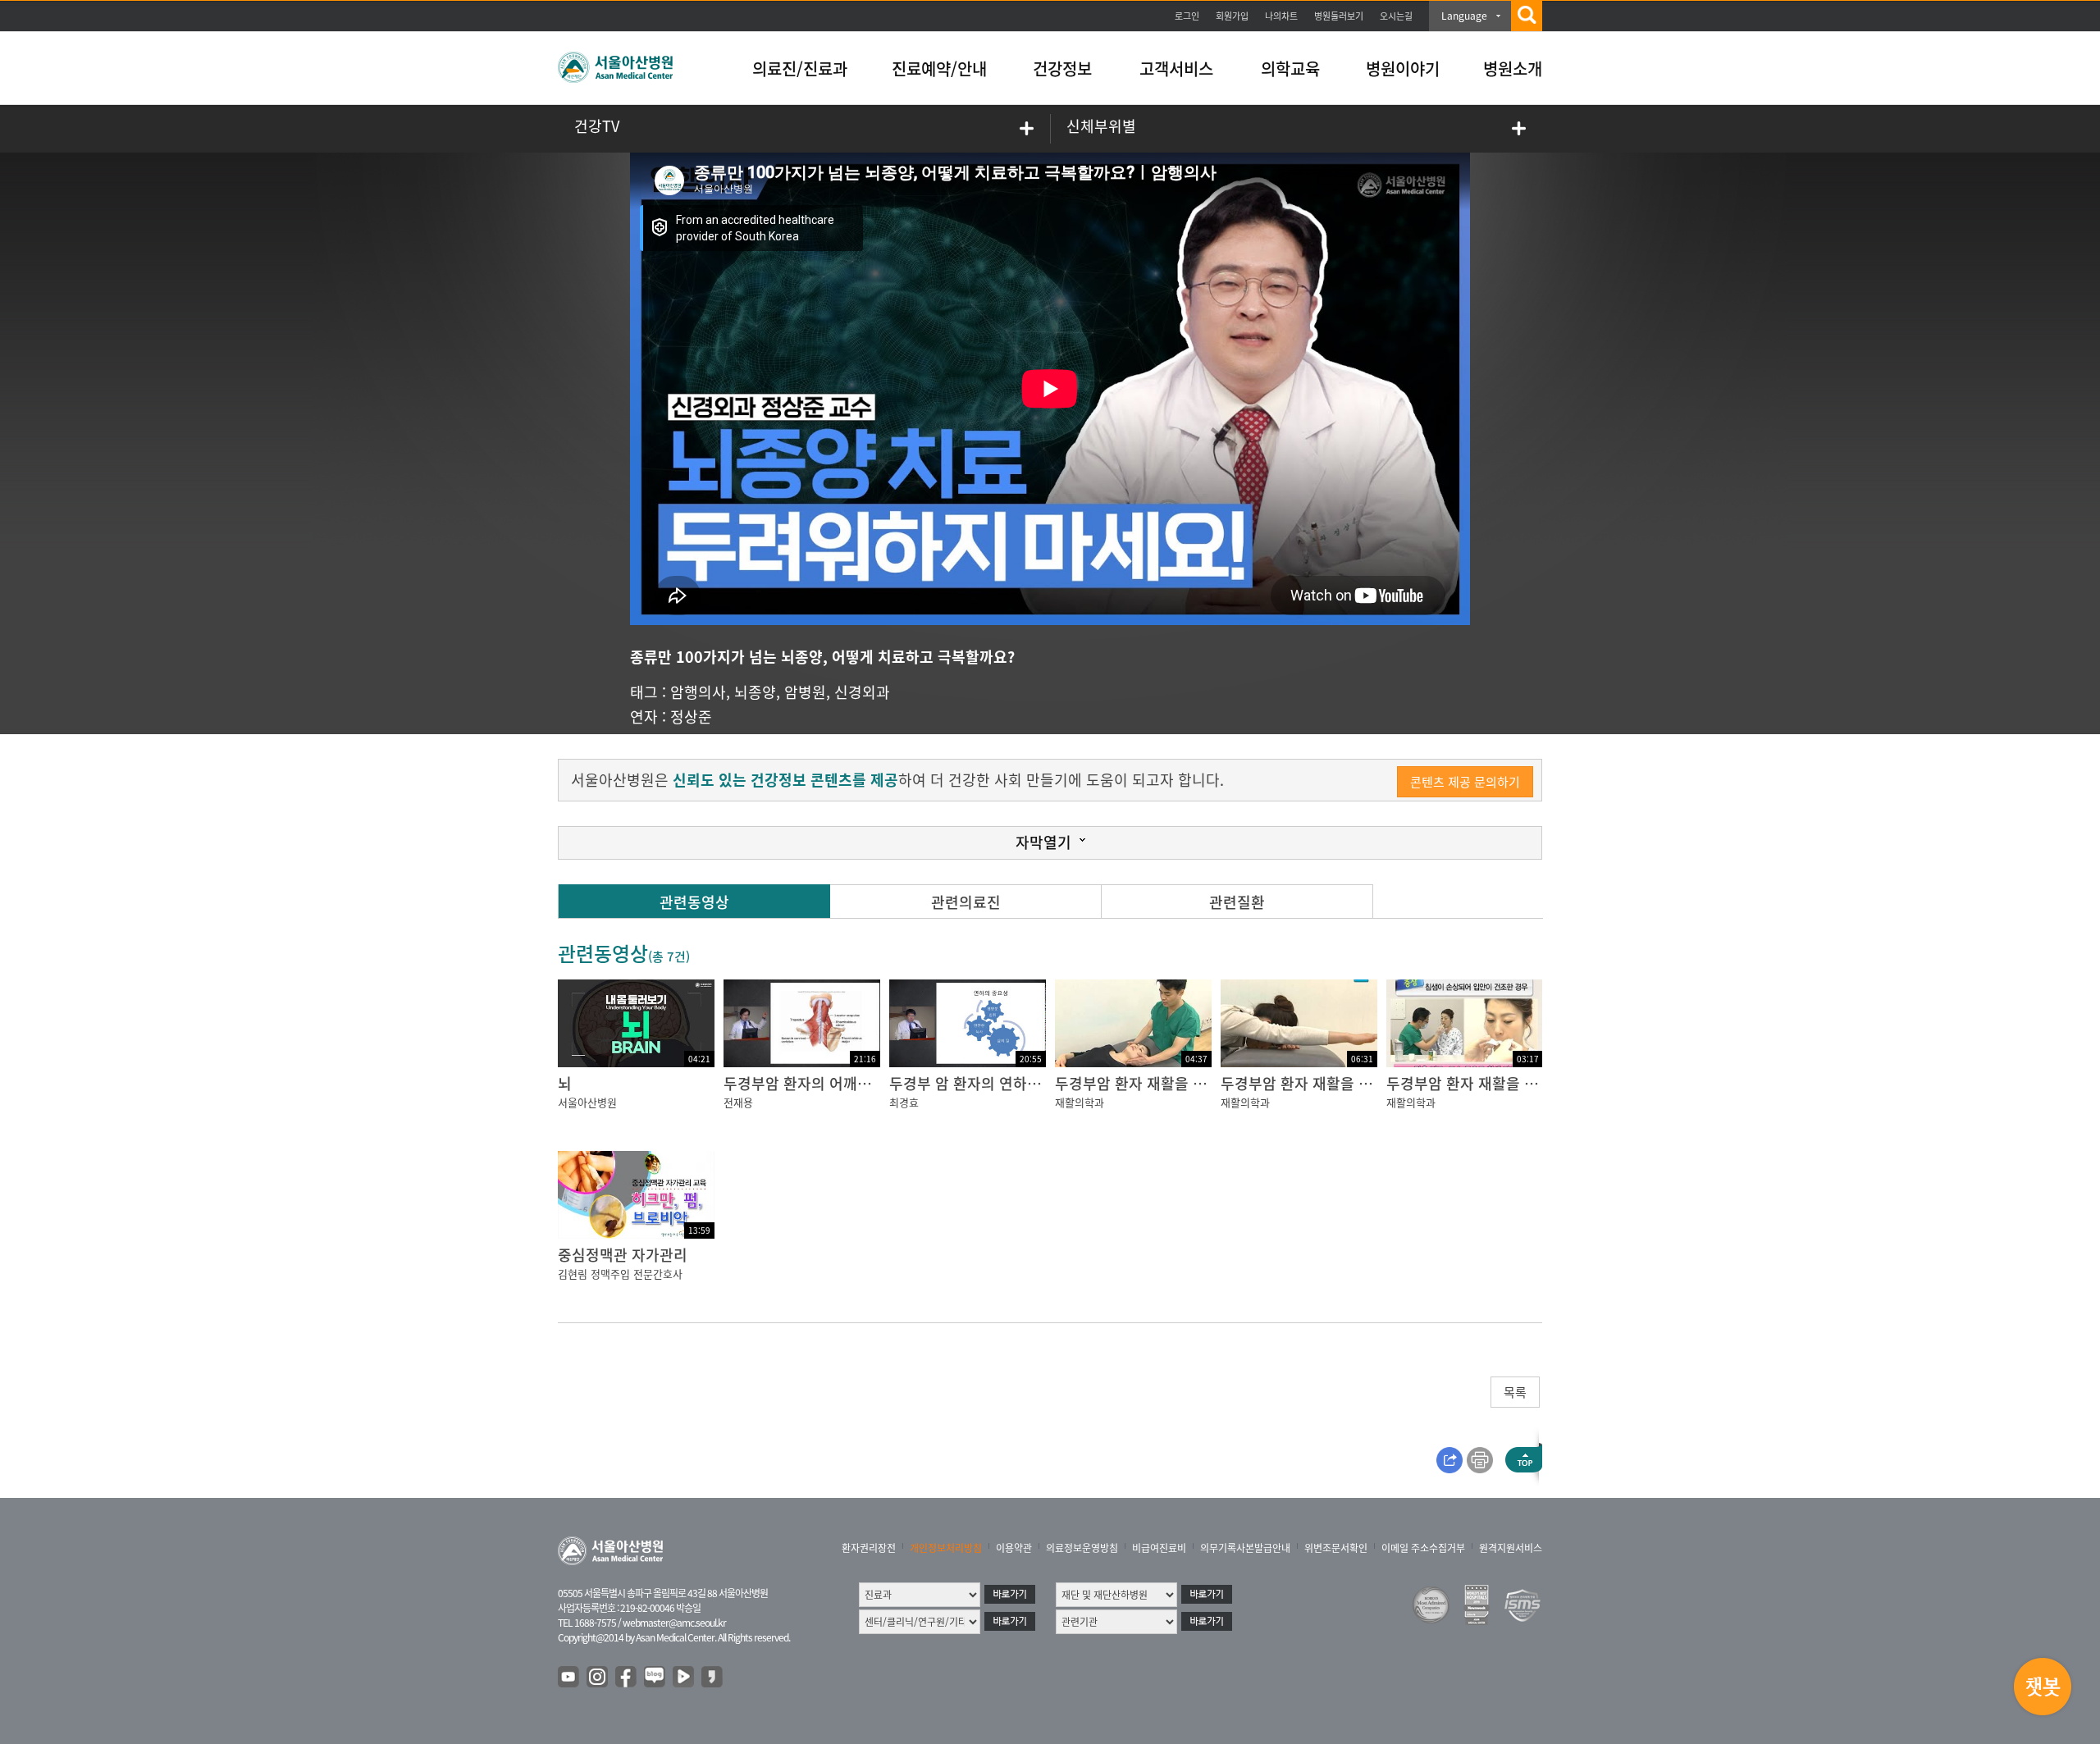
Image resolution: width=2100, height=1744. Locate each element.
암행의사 (698, 692)
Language (1464, 16)
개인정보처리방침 (946, 1548)
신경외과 (862, 692)
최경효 (904, 1102)
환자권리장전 (869, 1548)
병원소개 (1513, 68)
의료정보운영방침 (1082, 1548)
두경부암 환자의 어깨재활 (804, 1083)
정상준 (691, 717)
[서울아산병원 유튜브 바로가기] (569, 1678)
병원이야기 (1403, 68)
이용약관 (1014, 1548)
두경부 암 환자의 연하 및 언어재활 (997, 1083)
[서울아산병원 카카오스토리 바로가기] (713, 1678)
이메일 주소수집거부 (1423, 1548)
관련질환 (1237, 902)
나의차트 (1281, 16)
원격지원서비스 (1511, 1548)
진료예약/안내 (939, 68)
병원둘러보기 (1339, 16)
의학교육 (1290, 68)
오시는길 (1396, 16)
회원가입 (1232, 16)
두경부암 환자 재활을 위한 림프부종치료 (1182, 1083)
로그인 (1187, 16)
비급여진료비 (1159, 1548)
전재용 (738, 1102)
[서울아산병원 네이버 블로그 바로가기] (655, 1678)
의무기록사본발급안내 (1245, 1548)
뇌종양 (755, 692)
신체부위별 (1101, 126)
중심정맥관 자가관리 (623, 1255)
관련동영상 (694, 902)
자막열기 (1043, 842)
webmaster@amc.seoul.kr (674, 1623)
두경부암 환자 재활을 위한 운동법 (1326, 1083)
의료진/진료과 (800, 68)
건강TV (597, 126)
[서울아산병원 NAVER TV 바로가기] (684, 1678)
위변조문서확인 (1336, 1548)
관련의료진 (966, 902)
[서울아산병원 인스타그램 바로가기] (598, 1678)
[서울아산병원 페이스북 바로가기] (627, 1678)
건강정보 (1062, 68)
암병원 (805, 692)
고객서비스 (1176, 68)
